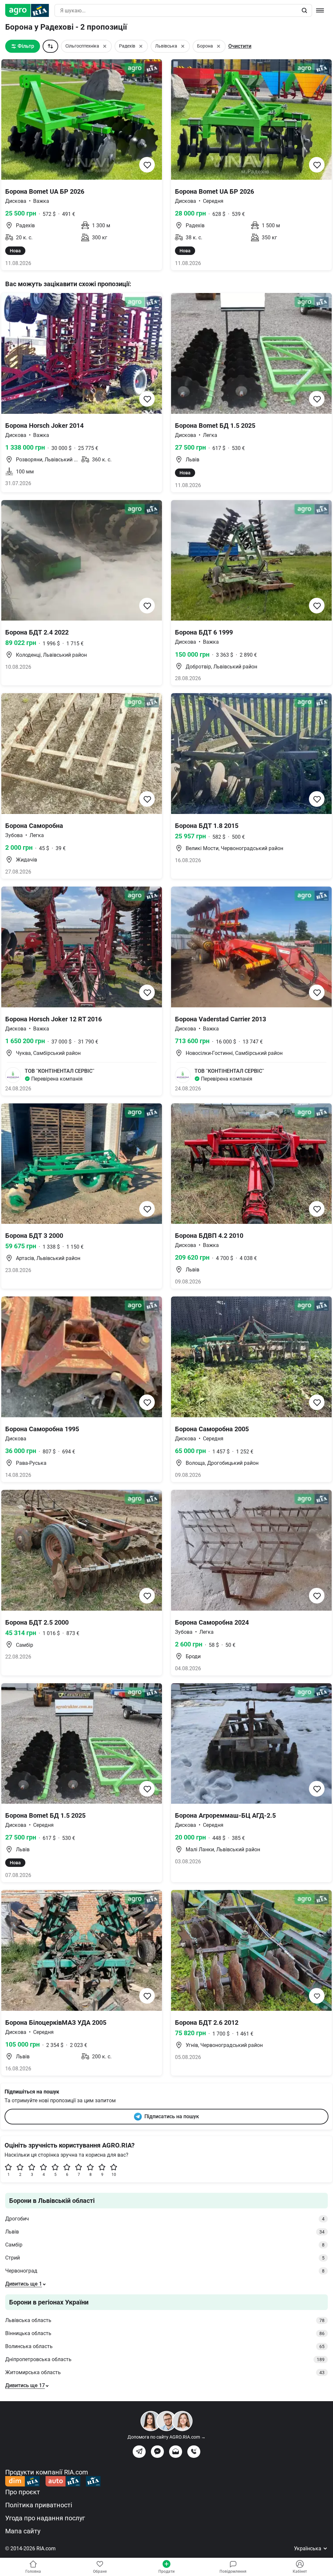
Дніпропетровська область (165, 2359)
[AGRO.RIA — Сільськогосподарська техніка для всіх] (30, 10)
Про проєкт (23, 2492)
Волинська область (165, 2346)
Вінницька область (165, 2333)
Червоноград (165, 2271)
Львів (165, 2232)
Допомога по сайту (166, 2437)
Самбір (165, 2245)
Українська (308, 2548)
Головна (33, 2571)
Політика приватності (39, 2505)
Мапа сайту (23, 2531)
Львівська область (165, 2320)
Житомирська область (165, 2372)
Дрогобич (165, 2219)
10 (114, 2175)
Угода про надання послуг (45, 2518)
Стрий (165, 2258)
